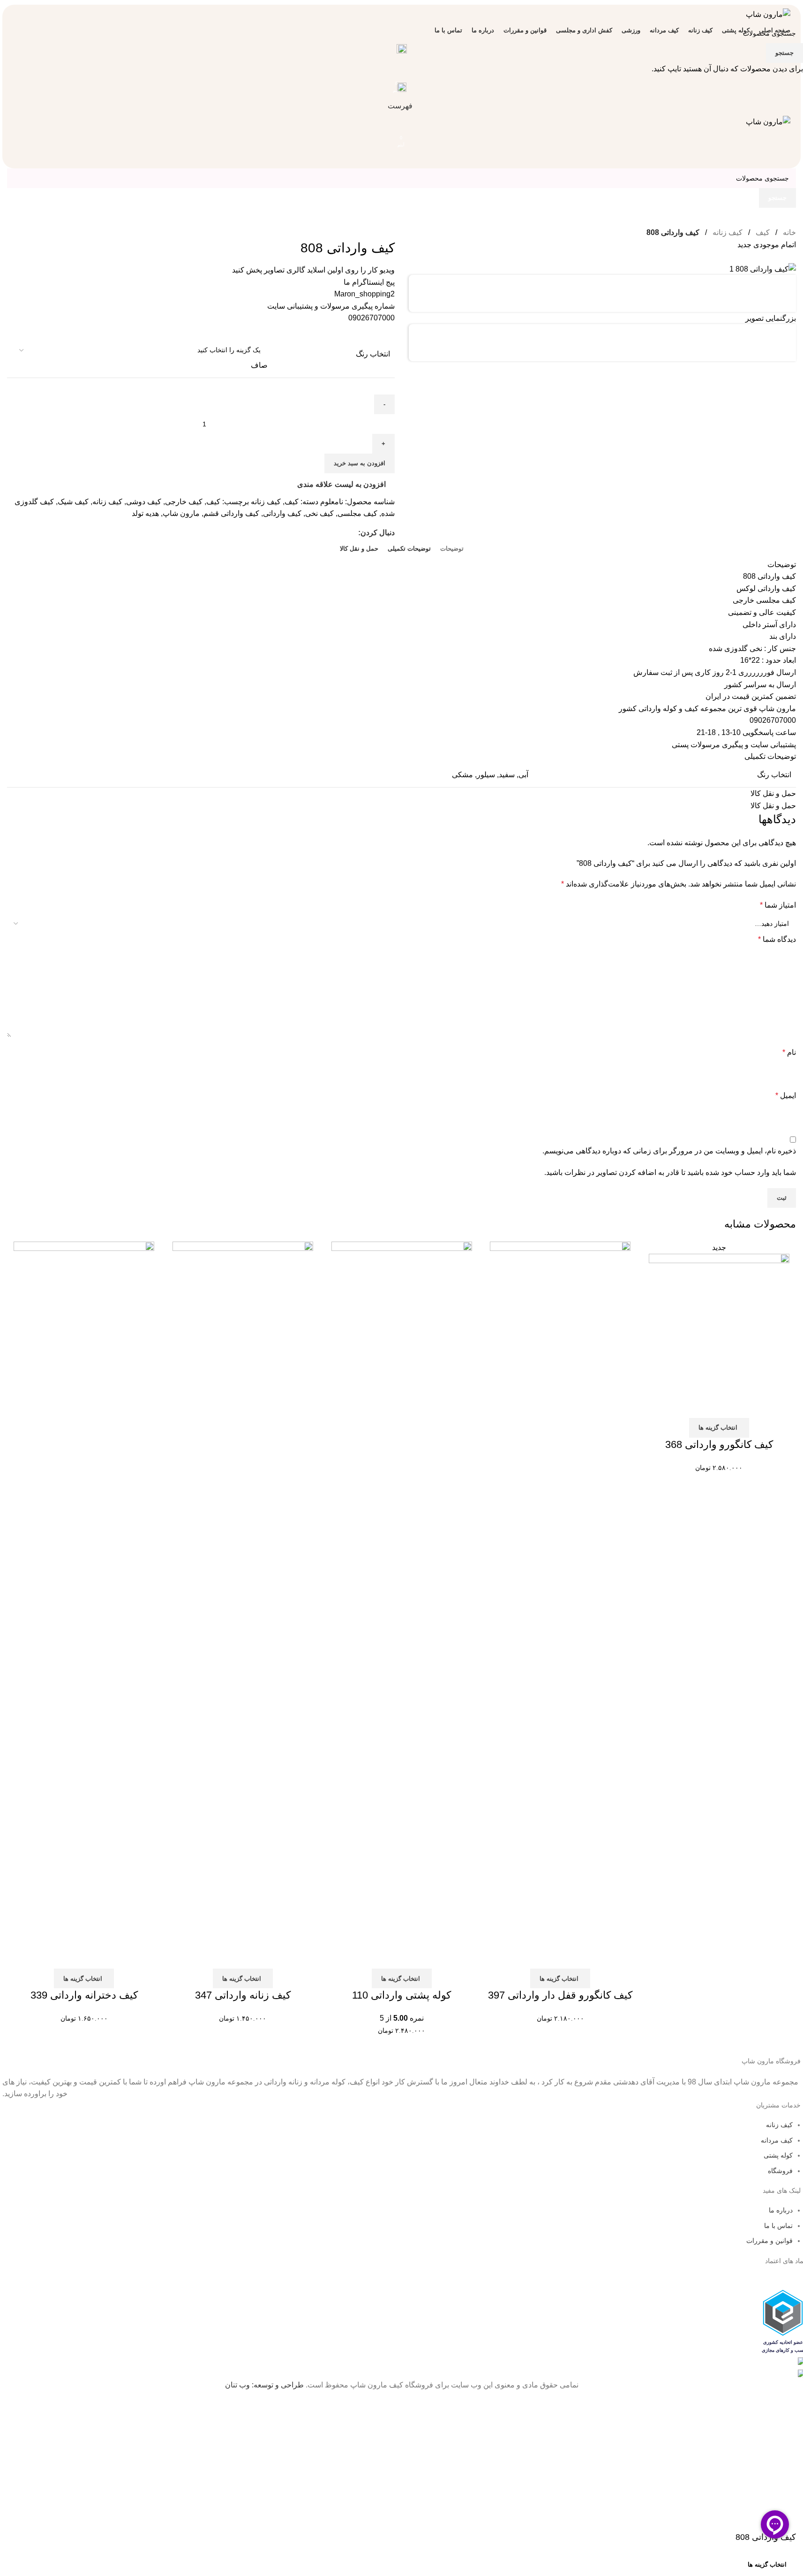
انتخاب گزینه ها (767, 2565)
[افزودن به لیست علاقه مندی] (725, 2564)
